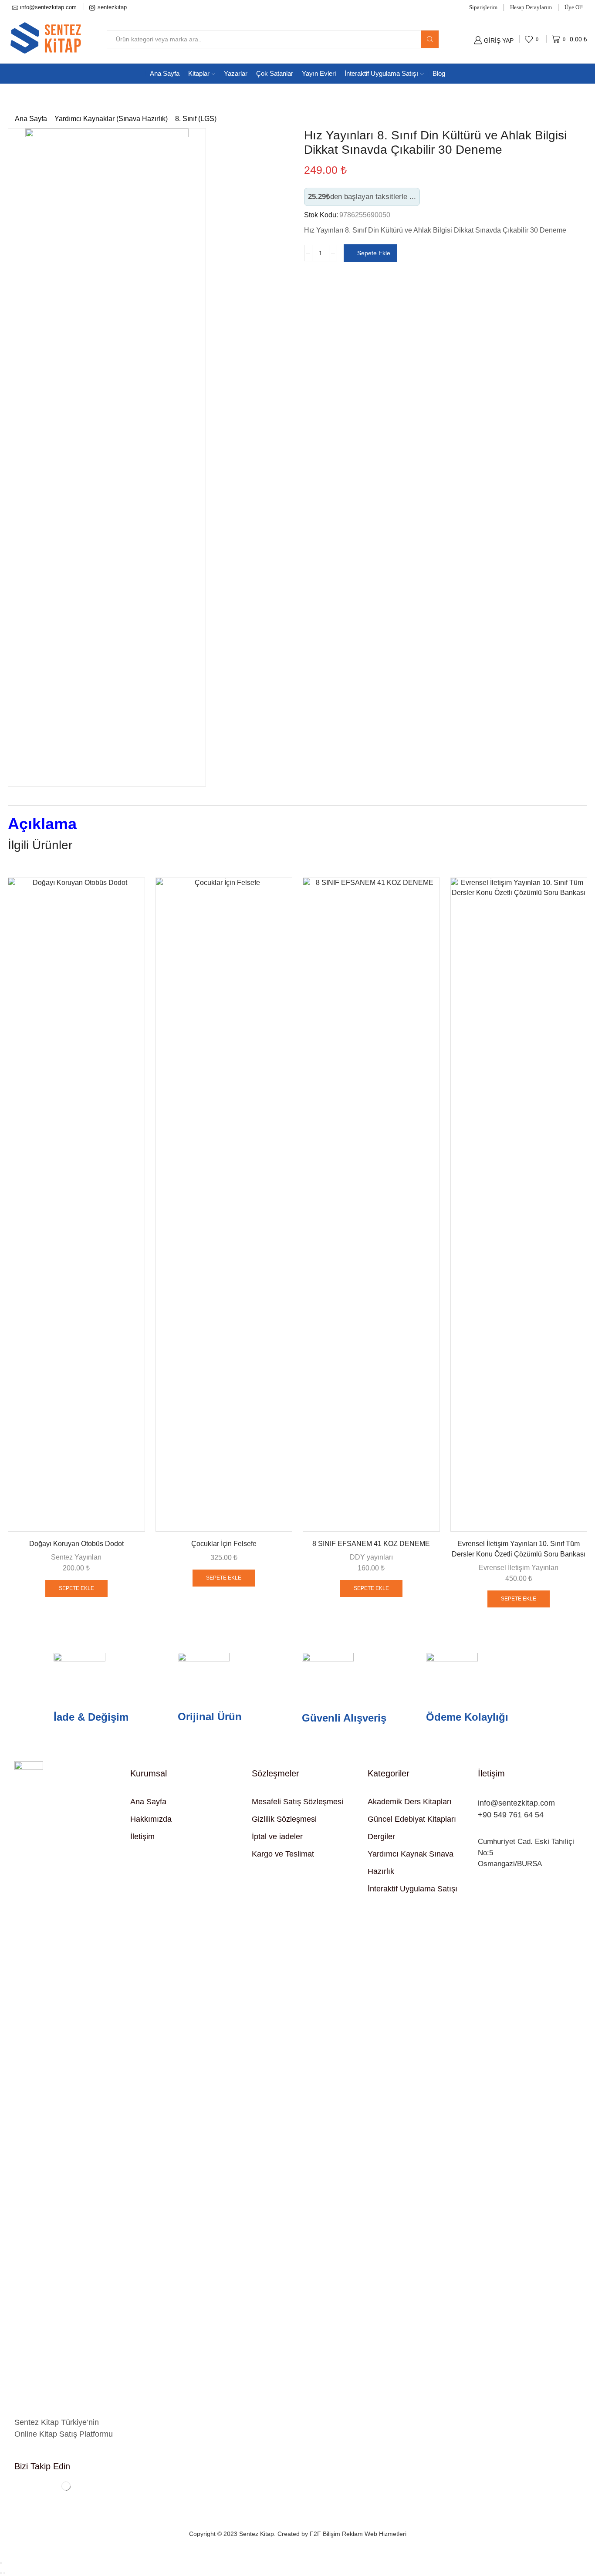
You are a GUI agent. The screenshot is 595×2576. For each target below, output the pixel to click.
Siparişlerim (483, 7)
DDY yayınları (371, 1557)
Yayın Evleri (319, 73)
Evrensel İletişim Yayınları (519, 1568)
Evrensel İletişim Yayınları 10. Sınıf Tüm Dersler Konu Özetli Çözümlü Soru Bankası (519, 1549)
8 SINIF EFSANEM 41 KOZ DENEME (371, 1544)
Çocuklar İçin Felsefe (224, 1544)
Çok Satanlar (275, 73)
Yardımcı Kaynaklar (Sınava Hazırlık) (111, 119)
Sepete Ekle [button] (76, 1588)
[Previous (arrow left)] (1, 2573)
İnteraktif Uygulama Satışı (381, 73)
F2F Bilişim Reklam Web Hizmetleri (358, 2534)
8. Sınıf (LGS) (196, 119)
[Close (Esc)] (1, 2563)
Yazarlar (236, 73)
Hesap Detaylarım (531, 7)
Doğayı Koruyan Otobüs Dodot (76, 1544)
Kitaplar (199, 73)
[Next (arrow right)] (4, 2573)
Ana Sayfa (165, 73)
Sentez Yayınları (76, 1557)
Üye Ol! (574, 7)
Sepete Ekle (374, 253)
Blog (439, 73)
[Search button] (430, 39)
